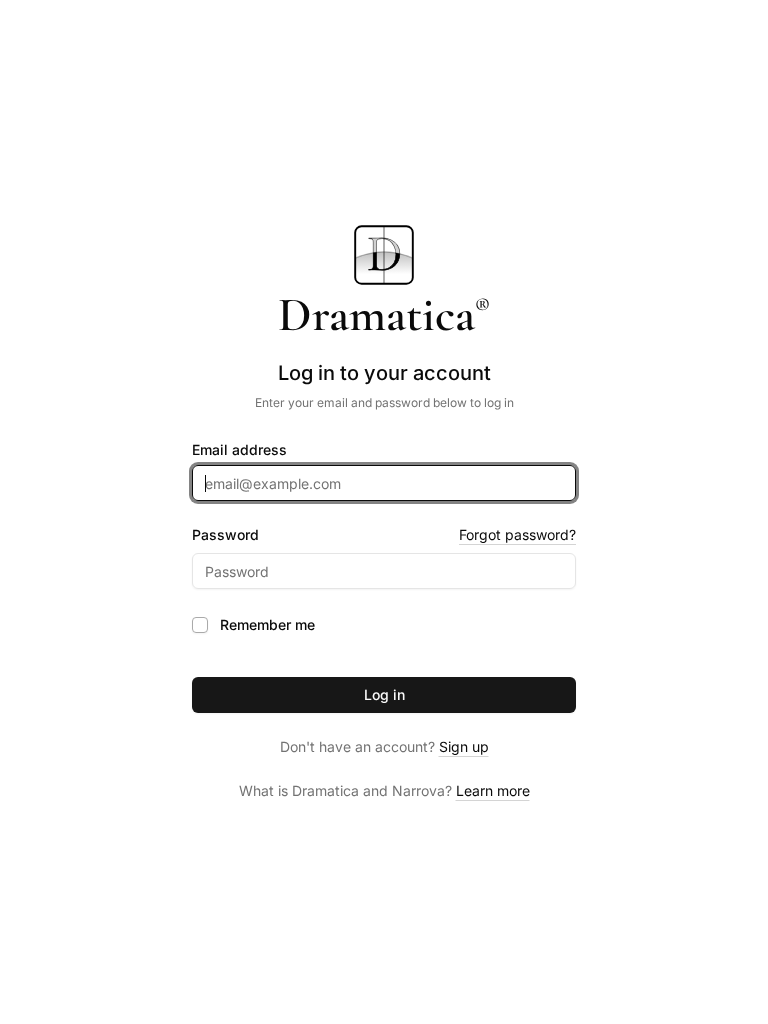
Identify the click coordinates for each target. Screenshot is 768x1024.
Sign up (464, 746)
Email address (239, 450)
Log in (384, 694)
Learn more (493, 790)
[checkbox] (200, 625)
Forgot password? (517, 534)
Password (225, 535)
